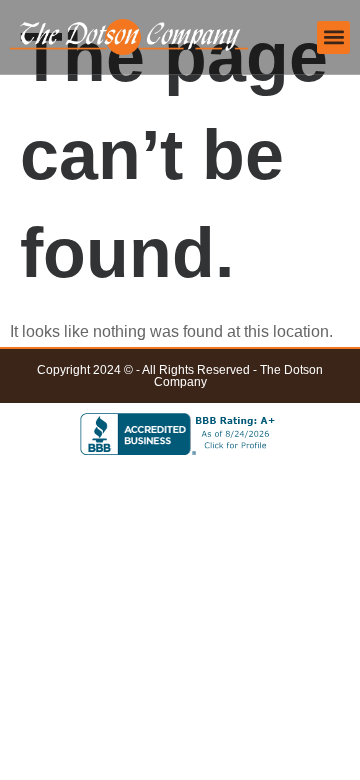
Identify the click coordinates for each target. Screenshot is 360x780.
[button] (333, 37)
